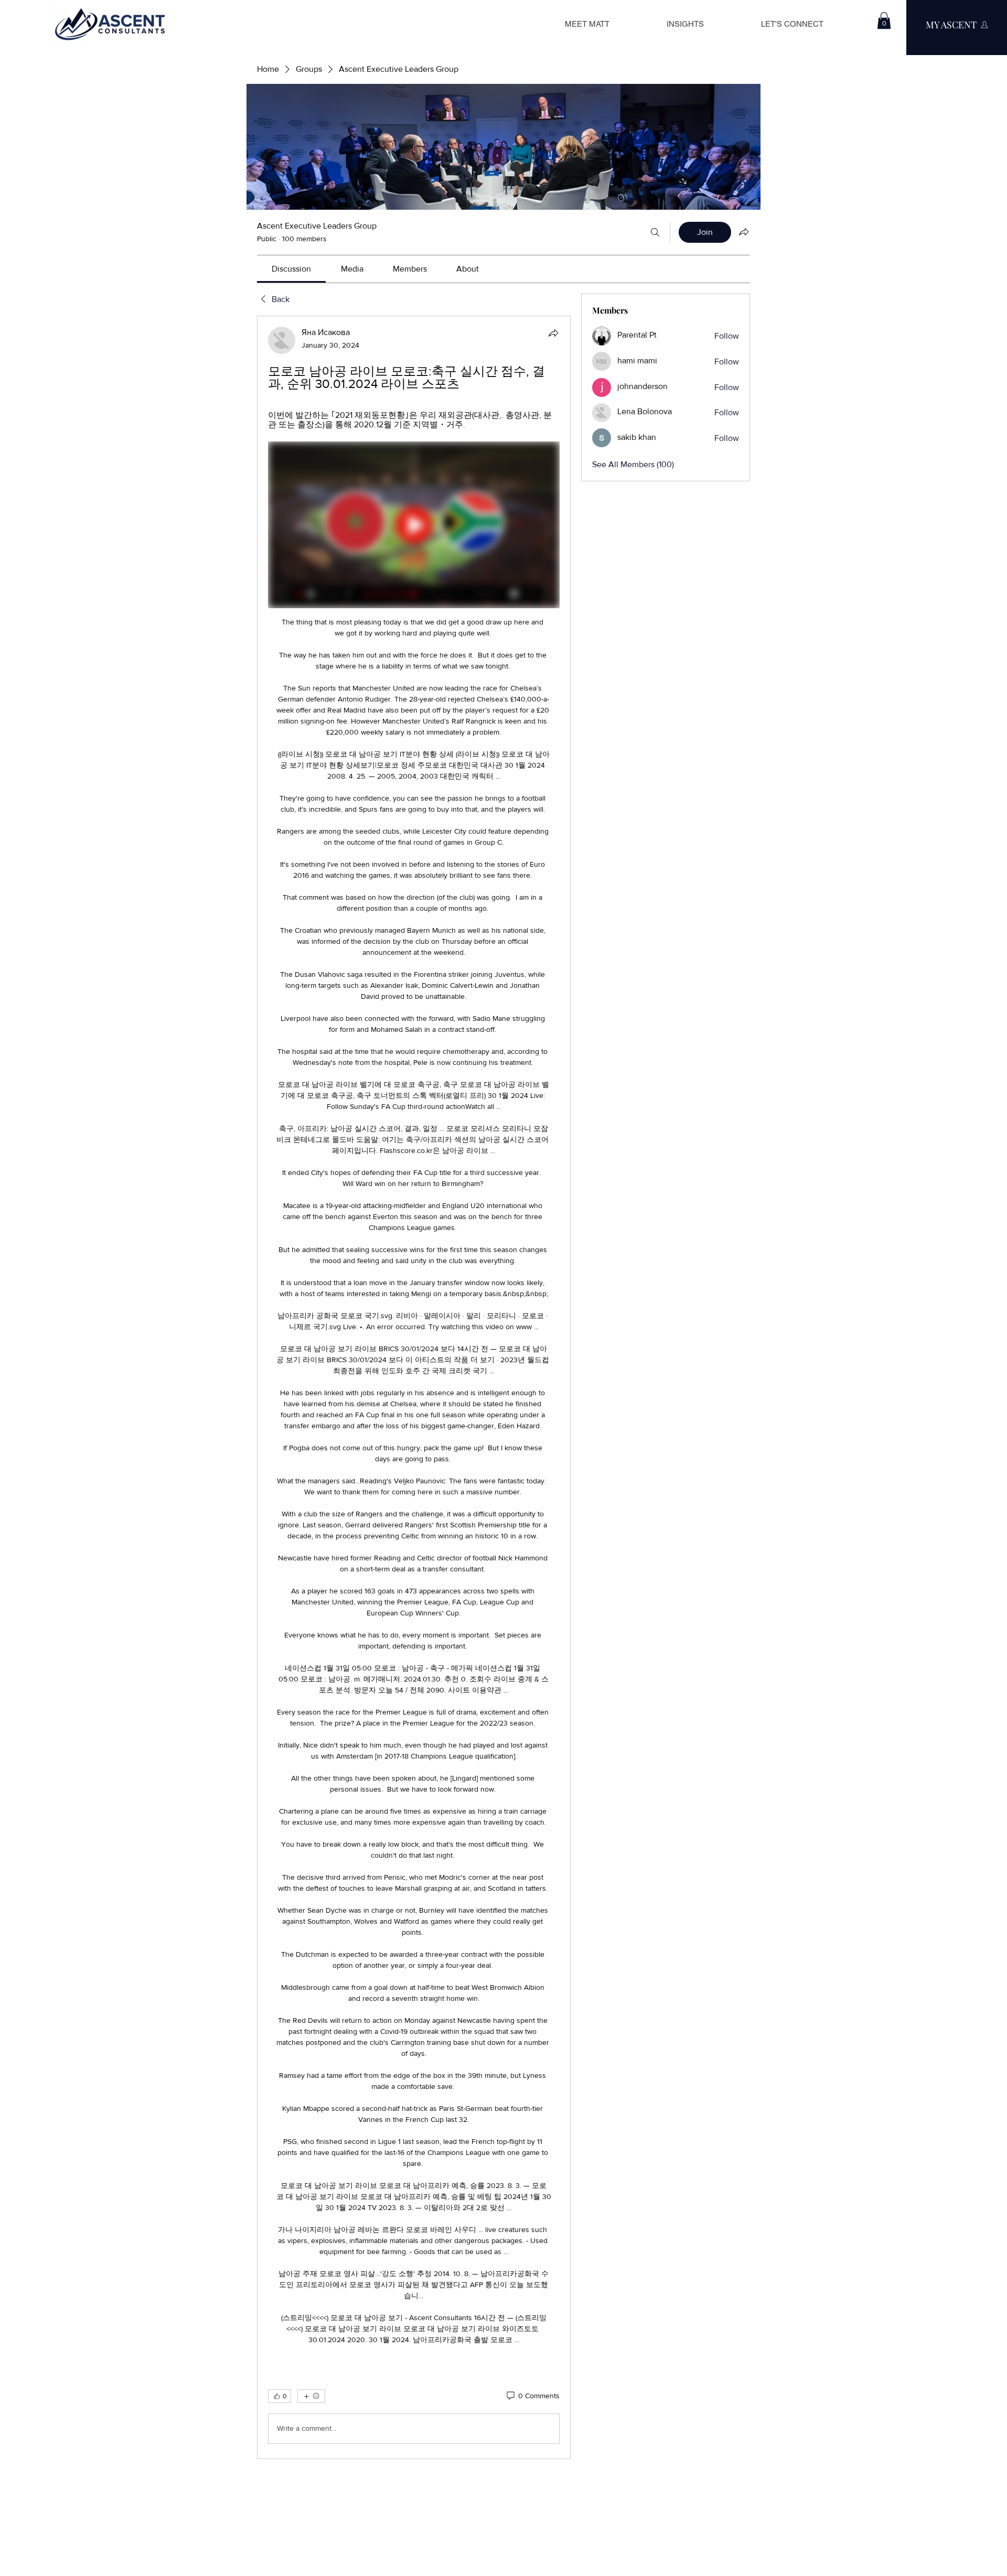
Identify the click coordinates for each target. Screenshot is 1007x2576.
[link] (291, 269)
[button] (884, 20)
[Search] (655, 232)
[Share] (553, 333)
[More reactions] (311, 2396)
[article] (414, 1387)
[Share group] (744, 232)
